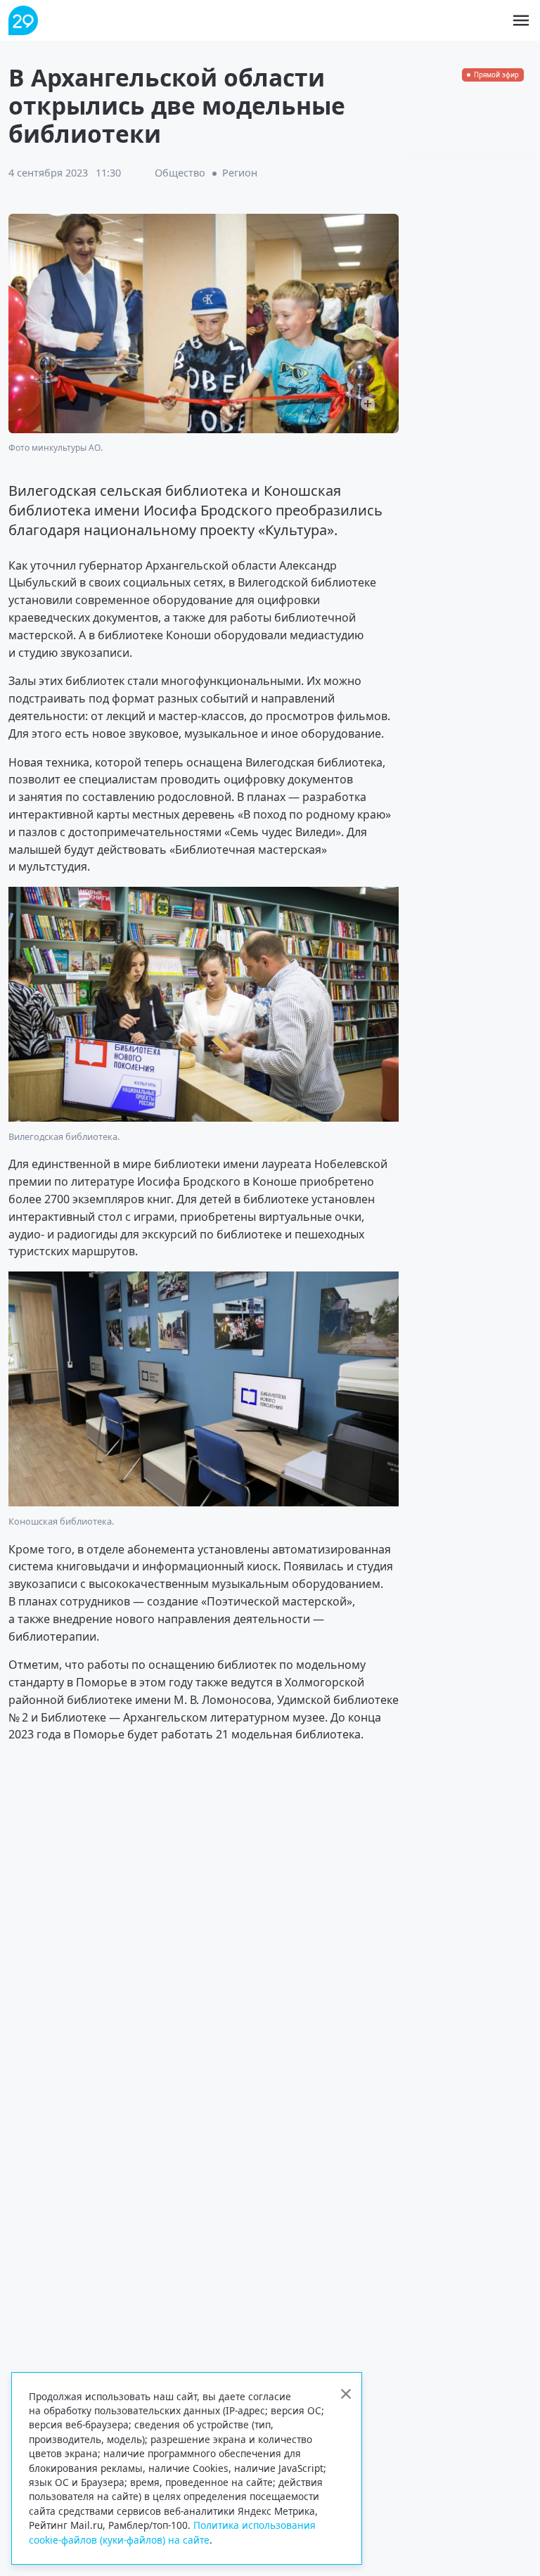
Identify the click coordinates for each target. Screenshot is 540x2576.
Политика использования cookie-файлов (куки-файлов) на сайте (172, 2532)
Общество (180, 173)
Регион (240, 173)
